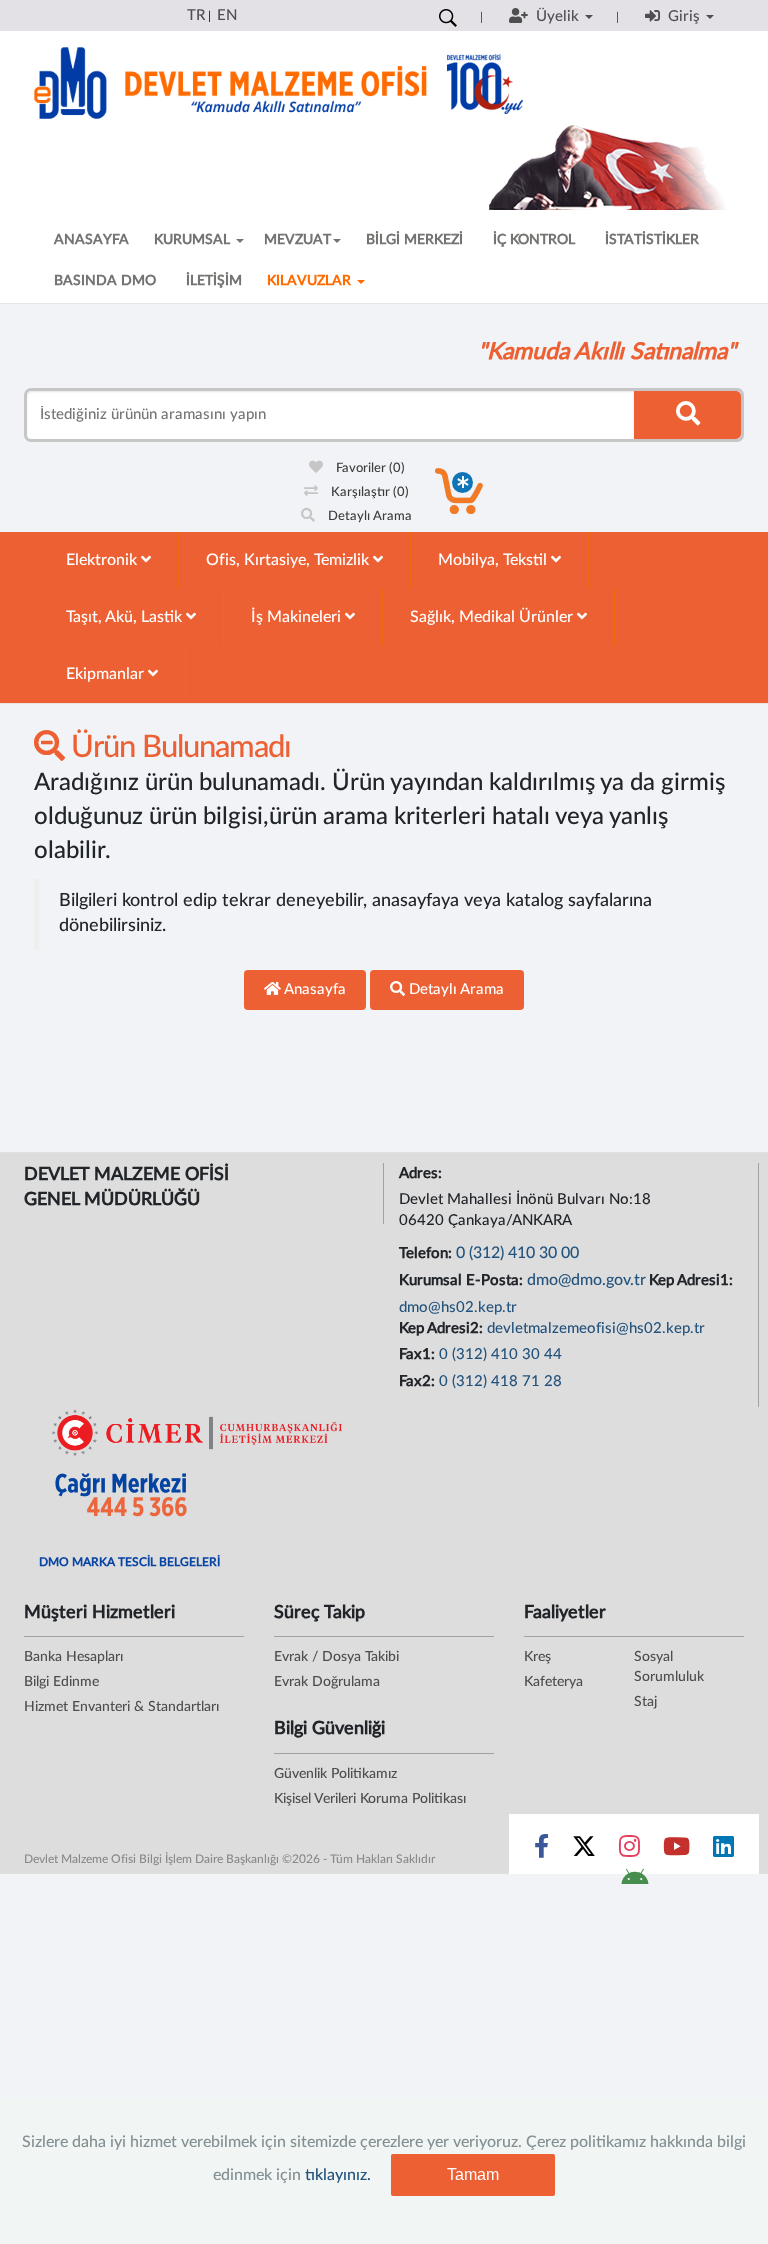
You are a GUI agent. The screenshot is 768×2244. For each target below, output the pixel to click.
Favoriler (369, 468)
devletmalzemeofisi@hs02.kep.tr (596, 1328)
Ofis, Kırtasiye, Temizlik (289, 560)
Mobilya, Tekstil (494, 560)
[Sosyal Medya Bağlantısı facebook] (541, 1851)
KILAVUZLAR (311, 281)
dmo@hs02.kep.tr (458, 1307)
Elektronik (103, 560)
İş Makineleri (298, 617)
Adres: (422, 1173)
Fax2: (419, 1381)
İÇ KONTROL (534, 240)
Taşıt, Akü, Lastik (126, 617)
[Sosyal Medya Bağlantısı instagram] (629, 1851)
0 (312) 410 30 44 (500, 1354)
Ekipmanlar (107, 674)
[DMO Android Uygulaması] (634, 1883)
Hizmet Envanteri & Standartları (121, 1707)
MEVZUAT (297, 240)
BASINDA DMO (105, 281)
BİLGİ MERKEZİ (414, 240)
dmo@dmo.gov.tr (586, 1280)
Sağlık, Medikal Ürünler (493, 617)
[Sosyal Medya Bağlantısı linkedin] (723, 1851)
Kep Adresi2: (443, 1328)
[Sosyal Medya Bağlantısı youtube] (676, 1851)
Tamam (473, 2174)
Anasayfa (313, 989)
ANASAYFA (91, 240)
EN (227, 15)
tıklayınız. (338, 2175)
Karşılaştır (368, 492)
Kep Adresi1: (693, 1280)
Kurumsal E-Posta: (463, 1280)
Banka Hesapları (73, 1657)
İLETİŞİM (214, 281)
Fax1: (419, 1354)
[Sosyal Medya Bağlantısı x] (585, 1851)
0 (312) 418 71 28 (500, 1381)
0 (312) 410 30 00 (517, 1253)
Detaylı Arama (368, 516)
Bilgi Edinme (61, 1682)
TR (196, 15)
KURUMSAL (194, 240)
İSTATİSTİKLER (652, 240)
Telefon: (427, 1253)
